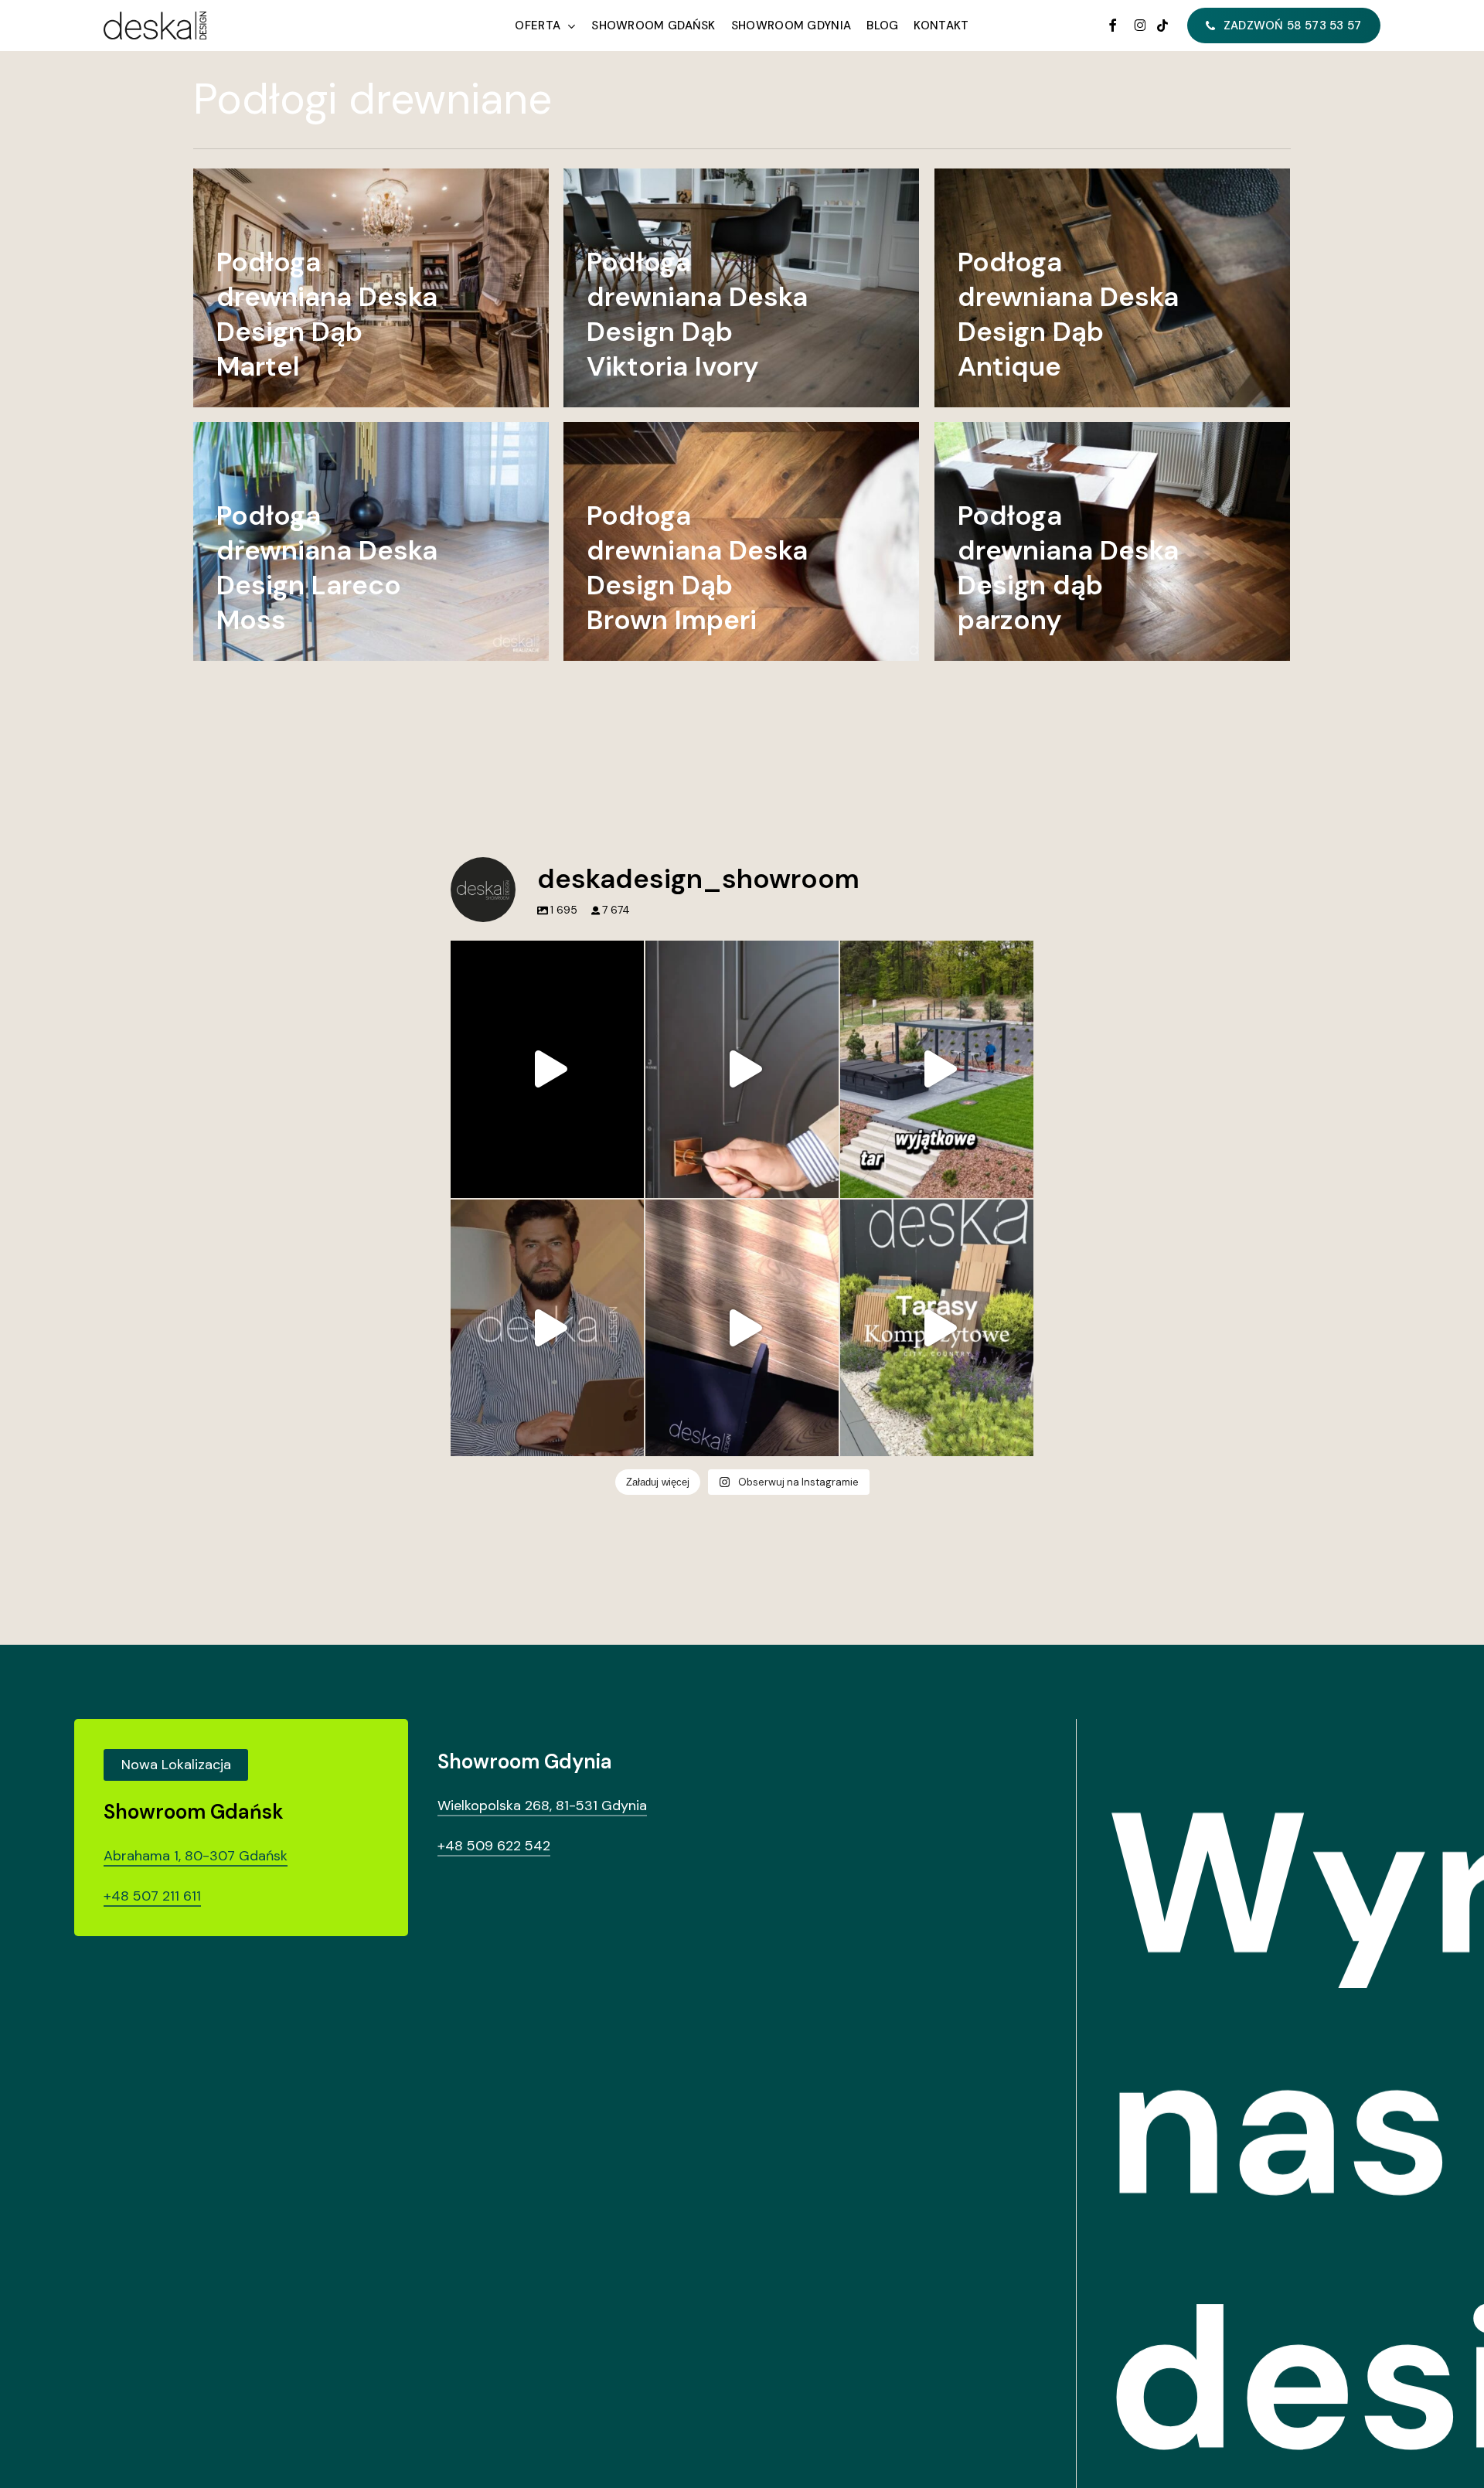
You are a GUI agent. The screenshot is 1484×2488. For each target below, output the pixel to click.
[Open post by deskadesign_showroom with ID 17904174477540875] (742, 1069)
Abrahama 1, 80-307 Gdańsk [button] (196, 1856)
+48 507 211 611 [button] (152, 1896)
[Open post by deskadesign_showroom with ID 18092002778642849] (937, 1069)
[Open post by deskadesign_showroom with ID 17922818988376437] (937, 1328)
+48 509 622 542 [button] (494, 1846)
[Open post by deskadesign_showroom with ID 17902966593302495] (742, 1328)
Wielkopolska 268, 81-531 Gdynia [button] (542, 1806)
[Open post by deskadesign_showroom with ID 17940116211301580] (547, 1328)
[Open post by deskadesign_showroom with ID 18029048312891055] (547, 1069)
